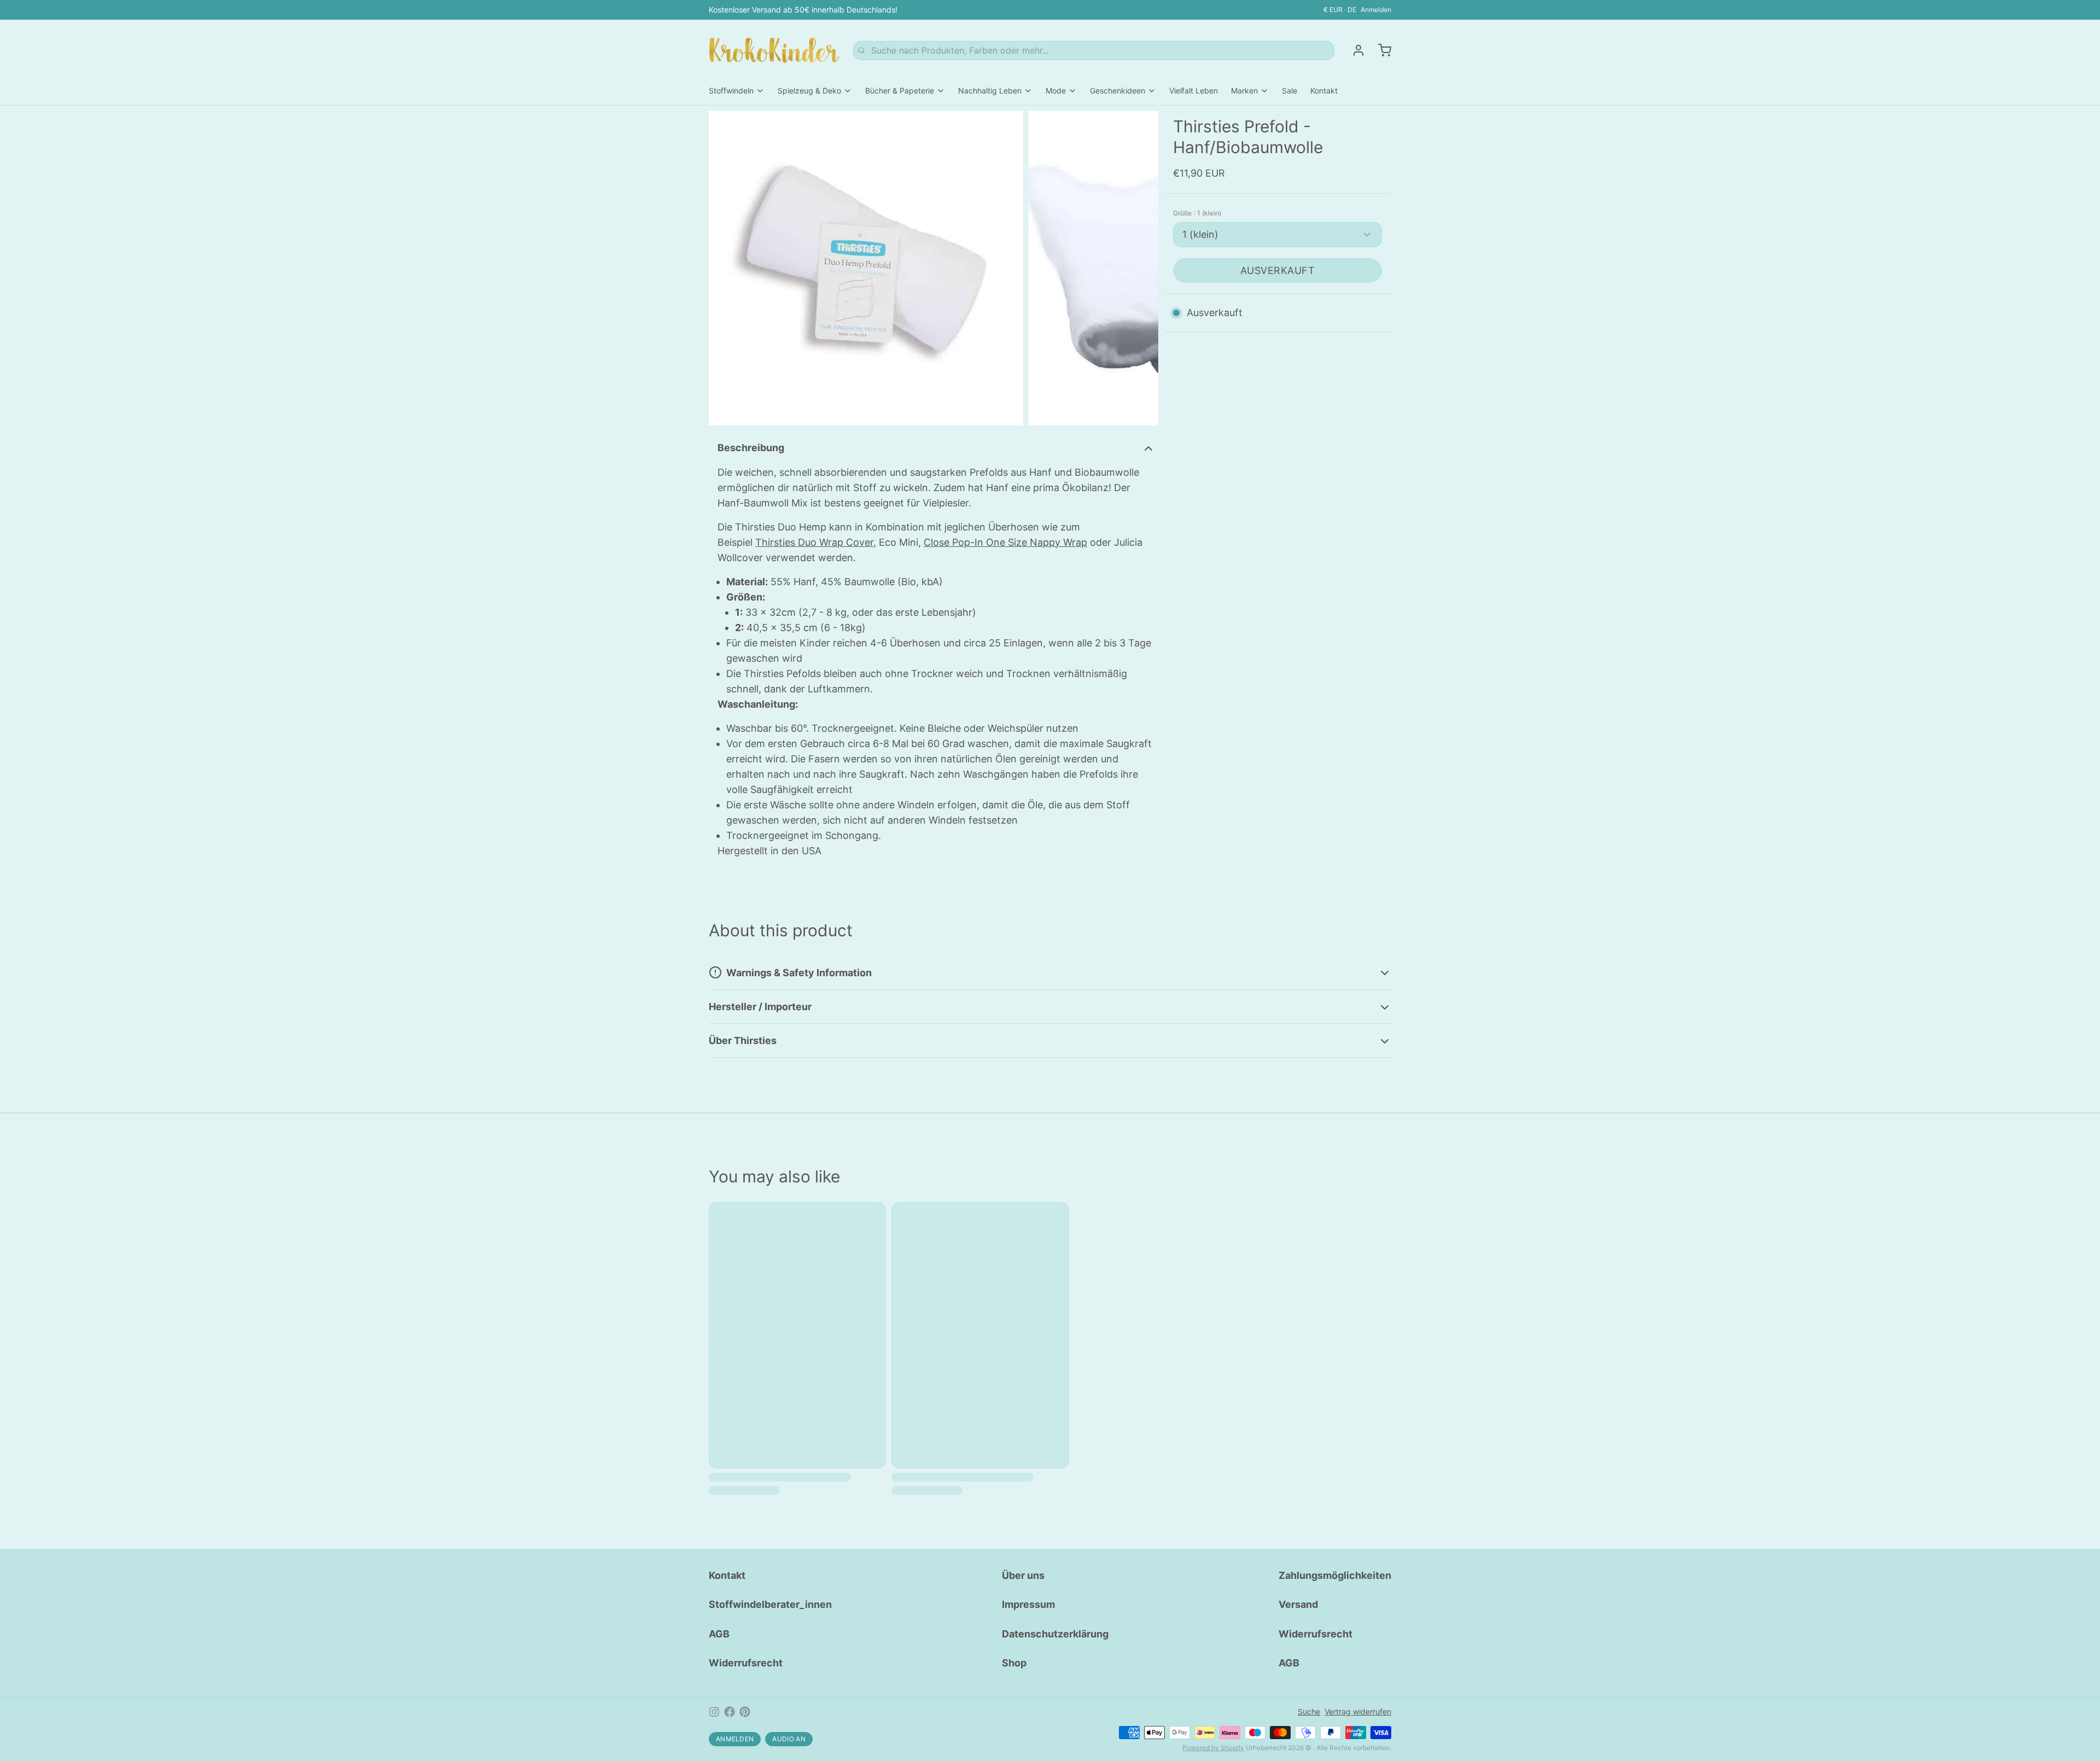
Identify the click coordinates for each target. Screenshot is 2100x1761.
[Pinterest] (745, 1712)
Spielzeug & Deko (809, 91)
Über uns (1023, 1575)
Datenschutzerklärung (1055, 1634)
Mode (1056, 91)
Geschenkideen (1118, 91)
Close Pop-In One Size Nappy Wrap (1005, 542)
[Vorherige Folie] (726, 268)
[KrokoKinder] (774, 50)
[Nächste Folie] (1141, 268)
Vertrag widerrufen (1358, 1712)
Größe (1197, 213)
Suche (1309, 1712)
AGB (719, 1634)
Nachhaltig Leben (990, 91)
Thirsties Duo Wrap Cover (814, 542)
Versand (1298, 1604)
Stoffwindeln (731, 91)
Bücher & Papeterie (900, 91)
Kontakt (1324, 91)
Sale (1290, 91)
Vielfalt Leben (1194, 91)
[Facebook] (730, 1712)
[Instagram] (714, 1712)
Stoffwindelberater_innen (770, 1604)
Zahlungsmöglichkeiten (1335, 1575)
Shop (1014, 1663)
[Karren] (1380, 50)
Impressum (1028, 1604)
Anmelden (1376, 10)
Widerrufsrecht (746, 1663)
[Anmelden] (1354, 50)
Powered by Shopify (1213, 1748)
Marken (1244, 91)
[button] (1277, 270)
